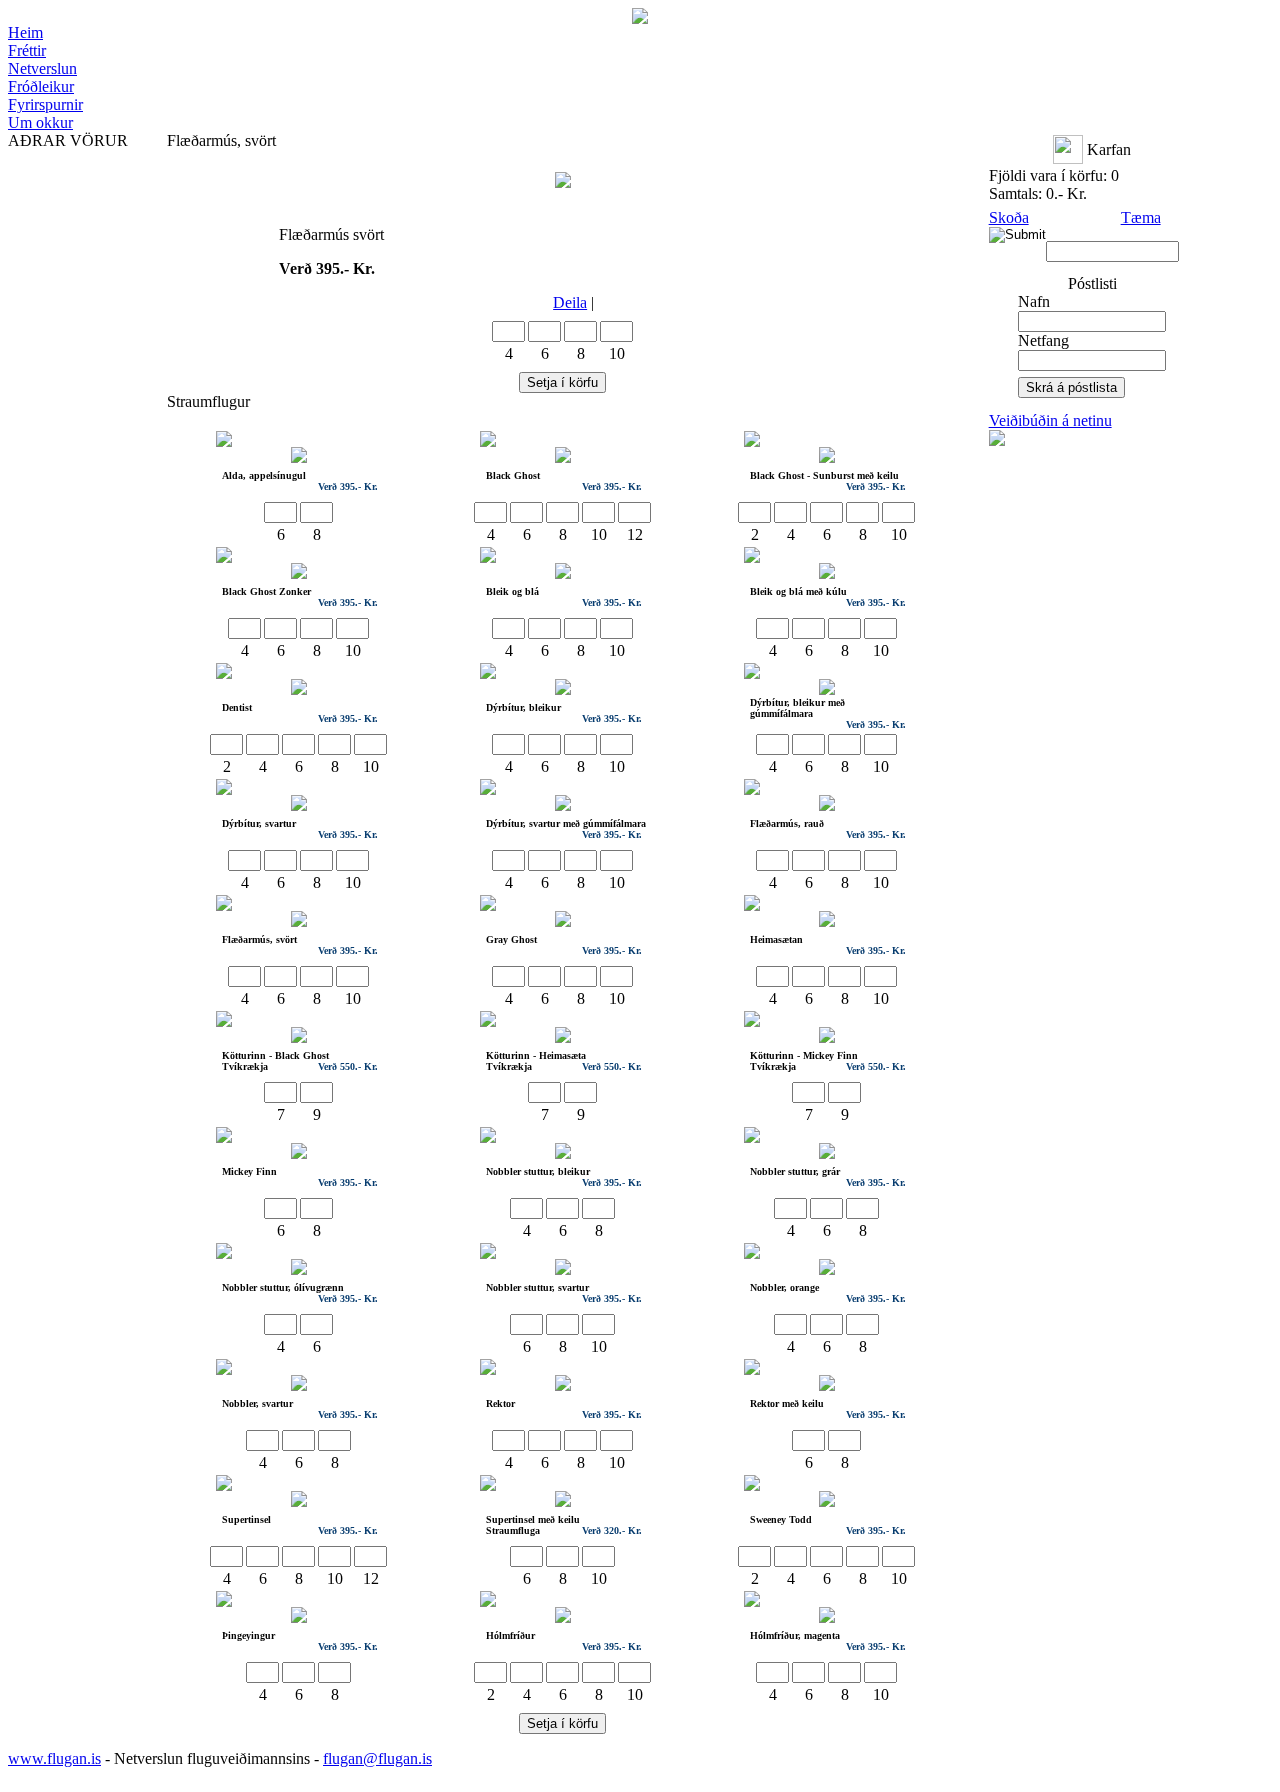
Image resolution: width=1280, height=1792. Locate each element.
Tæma (1141, 217)
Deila (570, 302)
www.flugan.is (54, 1758)
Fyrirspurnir (45, 104)
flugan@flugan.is (377, 1758)
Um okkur (40, 122)
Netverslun (42, 68)
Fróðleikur (41, 86)
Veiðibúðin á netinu (1050, 420)
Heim (25, 32)
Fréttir (27, 50)
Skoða (1009, 217)
